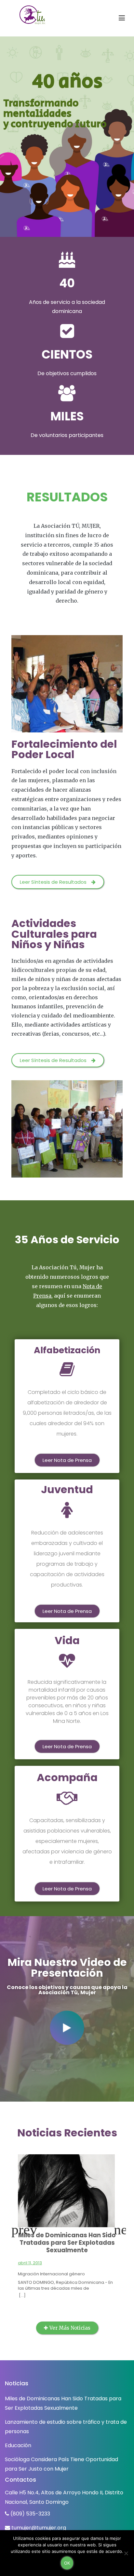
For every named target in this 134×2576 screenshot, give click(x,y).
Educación (18, 2445)
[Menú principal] (122, 18)
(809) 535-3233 (30, 2514)
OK (67, 2563)
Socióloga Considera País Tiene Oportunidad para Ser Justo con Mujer (61, 2464)
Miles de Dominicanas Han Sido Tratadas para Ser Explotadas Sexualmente (67, 2243)
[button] (58, 882)
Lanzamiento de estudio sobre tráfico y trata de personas (66, 2427)
